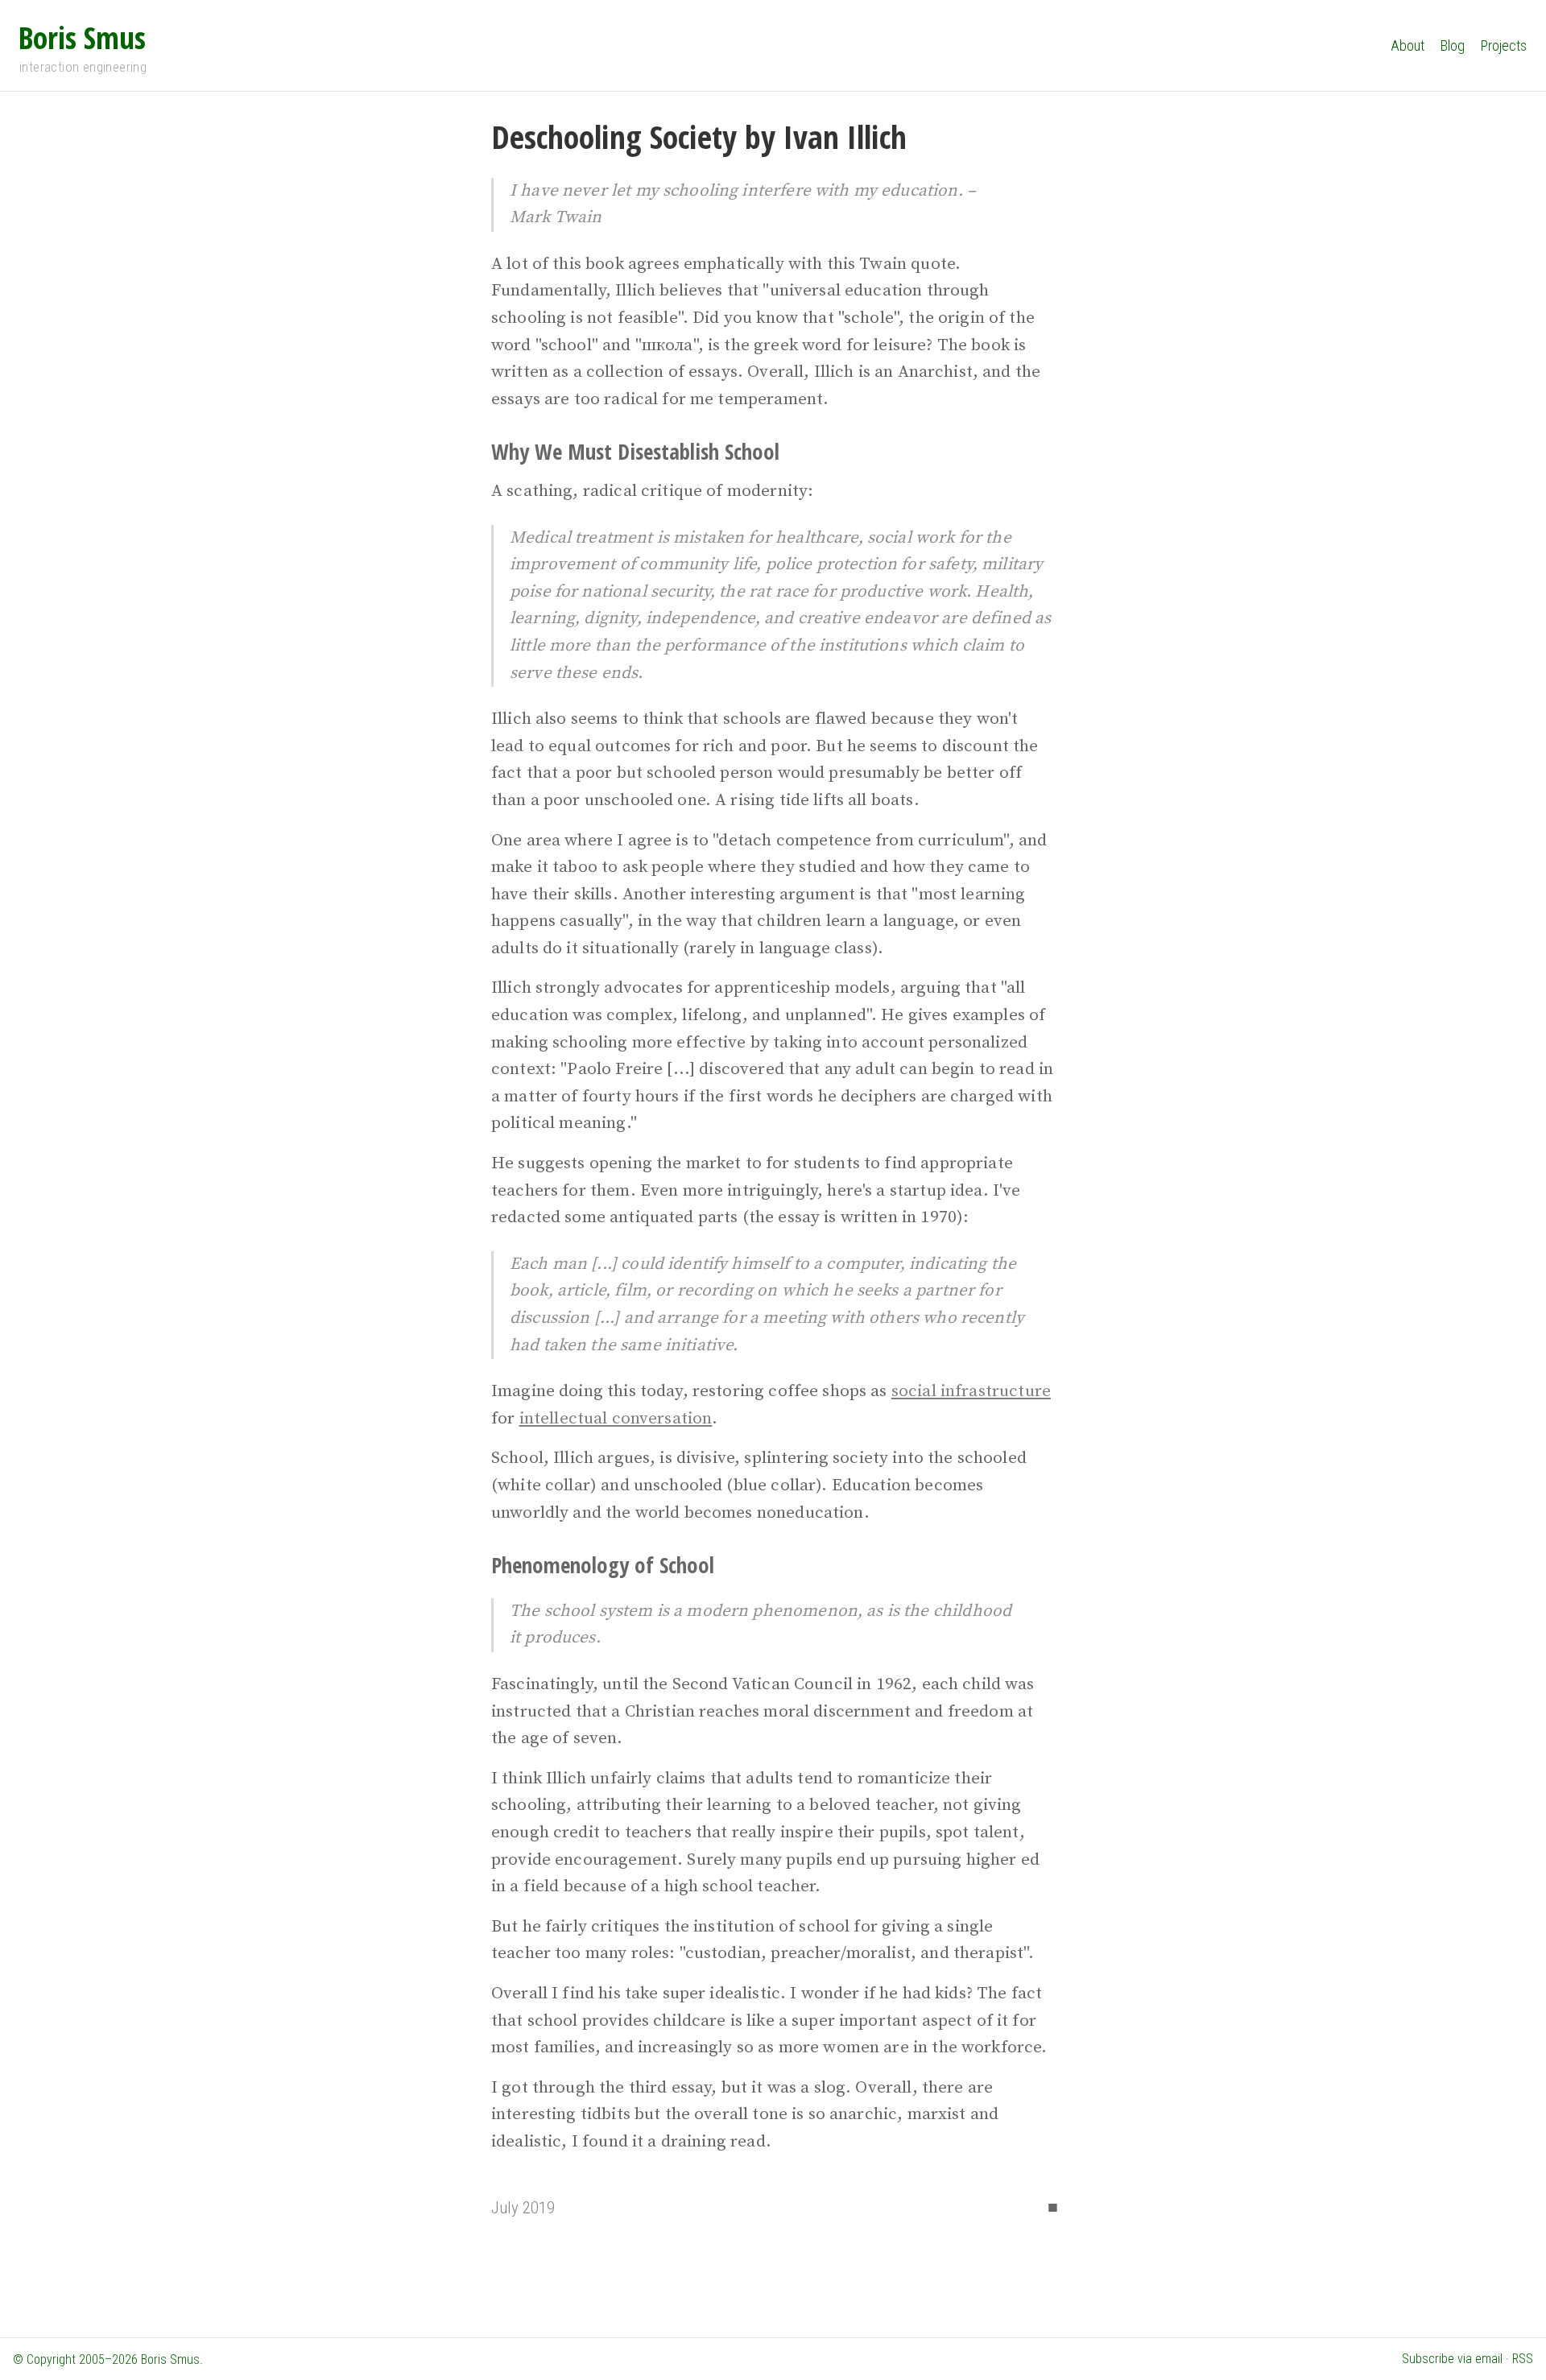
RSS (1523, 2359)
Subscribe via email (1452, 2359)
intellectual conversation (616, 1419)
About (1408, 45)
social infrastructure (971, 1391)
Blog (1453, 45)
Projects (1504, 45)
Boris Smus (82, 37)
